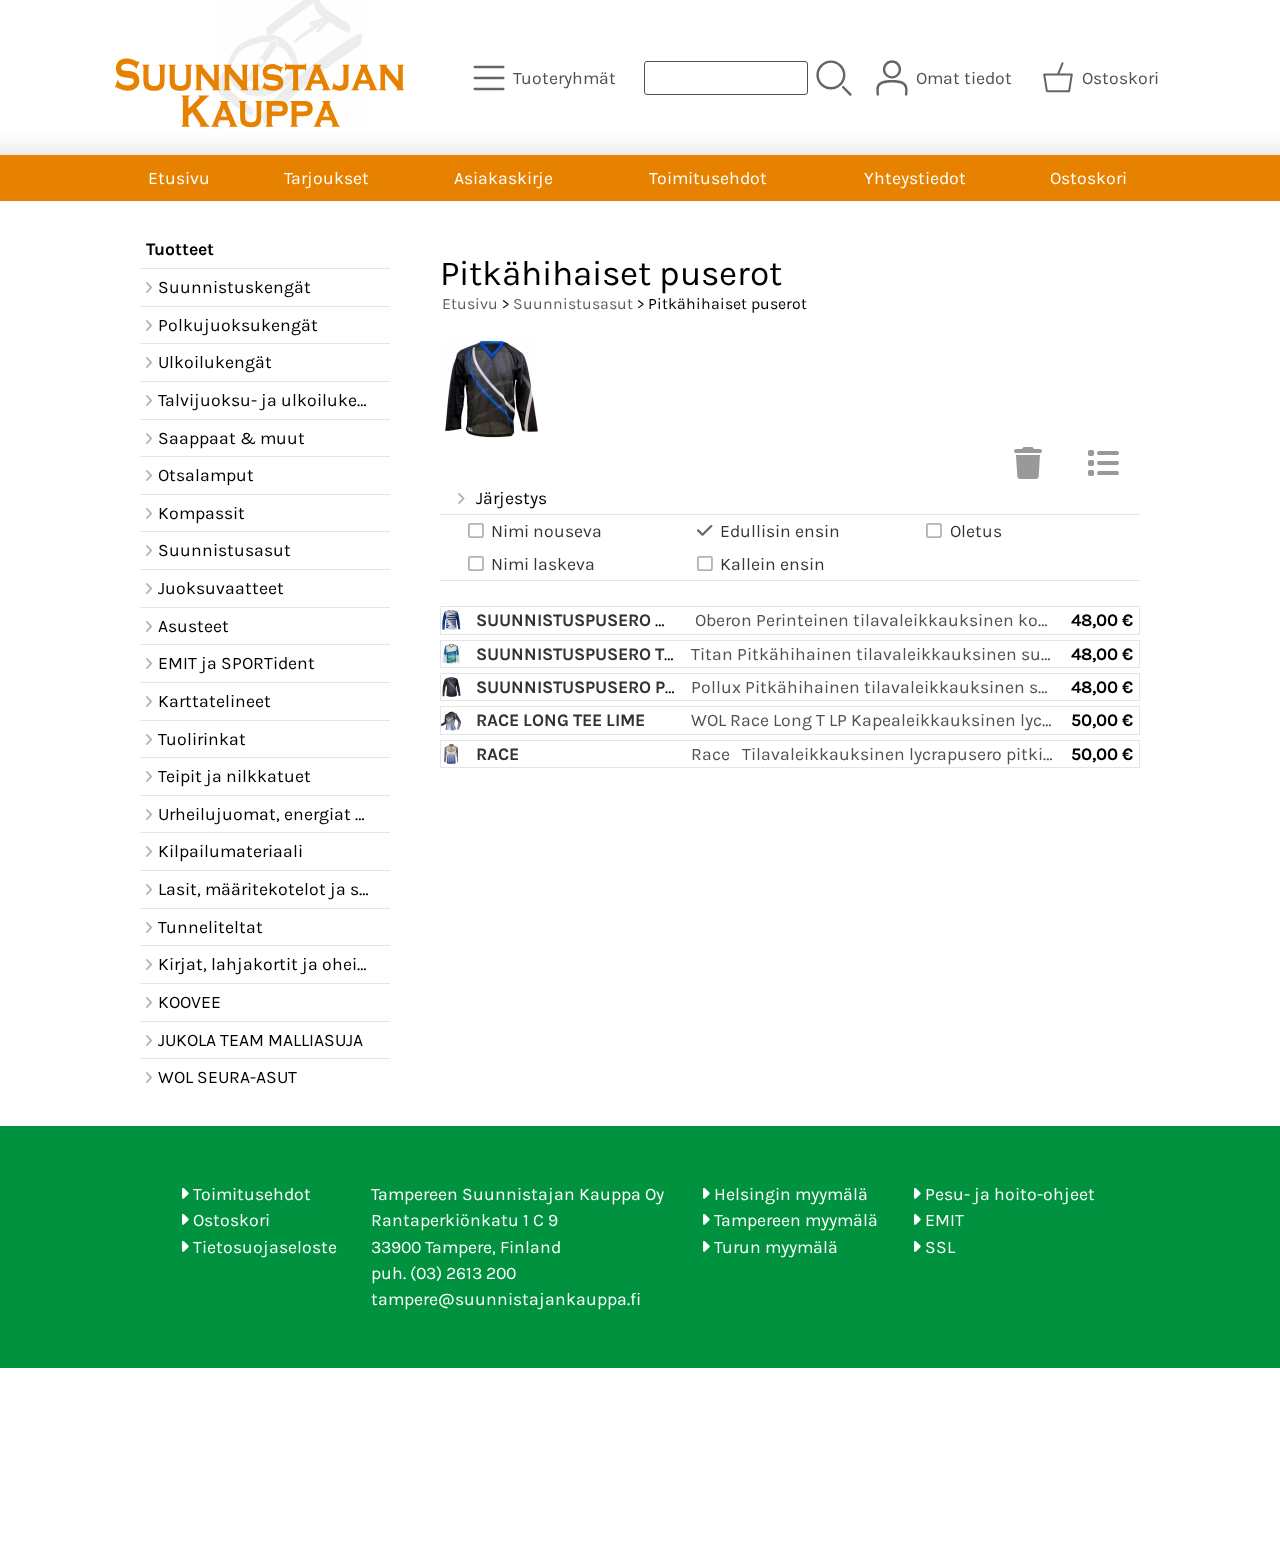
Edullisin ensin (780, 531)
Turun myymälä (776, 1247)
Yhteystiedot (915, 178)
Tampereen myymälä (796, 1220)
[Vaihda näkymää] (1103, 469)
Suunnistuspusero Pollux (597, 687)
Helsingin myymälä (791, 1194)
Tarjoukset (326, 178)
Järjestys (511, 498)
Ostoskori (1088, 178)
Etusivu (179, 178)
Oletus (976, 531)
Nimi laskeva (543, 564)
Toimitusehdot (708, 178)
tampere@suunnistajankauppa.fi (506, 1299)
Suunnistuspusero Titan (588, 654)
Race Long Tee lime (560, 720)
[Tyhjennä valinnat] (1028, 469)
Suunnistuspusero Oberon (600, 620)
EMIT (944, 1220)
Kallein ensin (772, 564)
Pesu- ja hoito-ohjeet (1010, 1194)
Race (497, 754)
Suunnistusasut (573, 303)
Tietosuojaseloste (265, 1247)
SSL (940, 1247)
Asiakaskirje (503, 178)
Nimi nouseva (546, 531)
